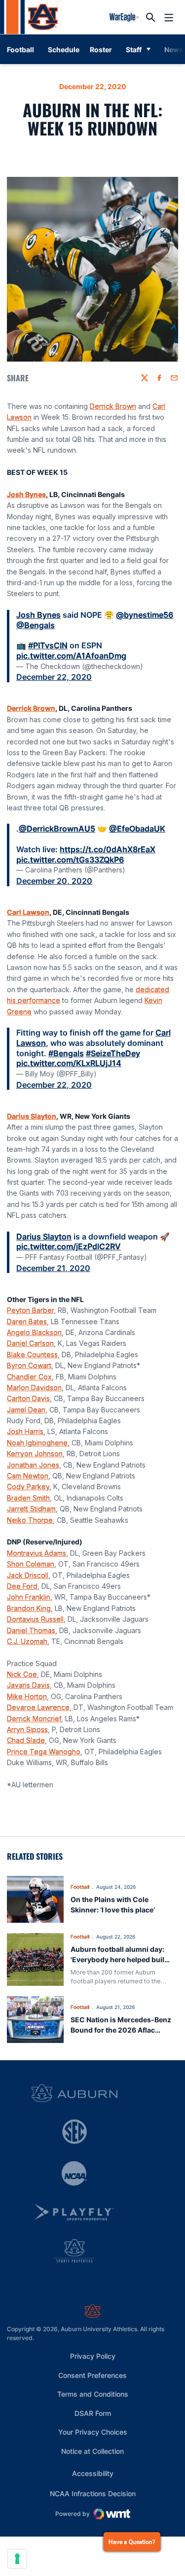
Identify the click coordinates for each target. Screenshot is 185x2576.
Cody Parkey (28, 1487)
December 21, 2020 (53, 1268)
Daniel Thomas (31, 1630)
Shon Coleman (31, 1564)
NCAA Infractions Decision (93, 2493)
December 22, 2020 (54, 677)
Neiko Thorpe (30, 1520)
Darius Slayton (32, 1116)
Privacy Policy (93, 2356)
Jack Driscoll (28, 1575)
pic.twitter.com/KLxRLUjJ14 (69, 1063)
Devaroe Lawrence (38, 1707)
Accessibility (93, 2473)
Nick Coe (22, 1674)
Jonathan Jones (33, 1465)
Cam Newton (28, 1476)
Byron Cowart (29, 1365)
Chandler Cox (29, 1377)
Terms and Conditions (93, 2394)
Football (80, 1887)
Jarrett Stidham (31, 1509)
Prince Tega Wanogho (44, 1752)
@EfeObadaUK (137, 829)
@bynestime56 (145, 615)
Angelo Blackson (34, 1332)
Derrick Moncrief (34, 1719)
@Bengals (36, 625)
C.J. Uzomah (27, 1641)
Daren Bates (27, 1321)
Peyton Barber (30, 1310)
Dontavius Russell (35, 1619)
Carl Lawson (28, 912)
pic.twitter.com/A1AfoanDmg (71, 656)
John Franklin (29, 1597)
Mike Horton (27, 1696)
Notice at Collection (92, 2451)
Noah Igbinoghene (37, 1443)
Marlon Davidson (34, 1388)
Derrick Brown (113, 406)
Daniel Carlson (30, 1343)
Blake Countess (32, 1355)
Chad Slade (26, 1740)
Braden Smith (28, 1498)
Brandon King (29, 1608)
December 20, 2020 (54, 881)
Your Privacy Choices (93, 2432)
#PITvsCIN (48, 645)
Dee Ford (22, 1586)
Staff (134, 50)
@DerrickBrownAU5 (57, 829)
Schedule (64, 50)
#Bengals (66, 1053)
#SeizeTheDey (113, 1053)
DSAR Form (93, 2413)
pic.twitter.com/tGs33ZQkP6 (70, 860)
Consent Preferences (92, 2375)
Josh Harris (25, 1431)
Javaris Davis (28, 1685)
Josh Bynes (26, 494)
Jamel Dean (26, 1410)
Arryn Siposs (27, 1729)
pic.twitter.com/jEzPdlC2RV (69, 1246)
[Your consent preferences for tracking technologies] (17, 2559)
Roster (101, 50)
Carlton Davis (28, 1398)
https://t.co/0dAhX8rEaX (108, 849)
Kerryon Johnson (35, 1454)
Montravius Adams (37, 1553)
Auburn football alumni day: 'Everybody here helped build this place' (120, 1959)
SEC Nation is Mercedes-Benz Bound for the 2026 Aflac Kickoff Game (121, 2030)
